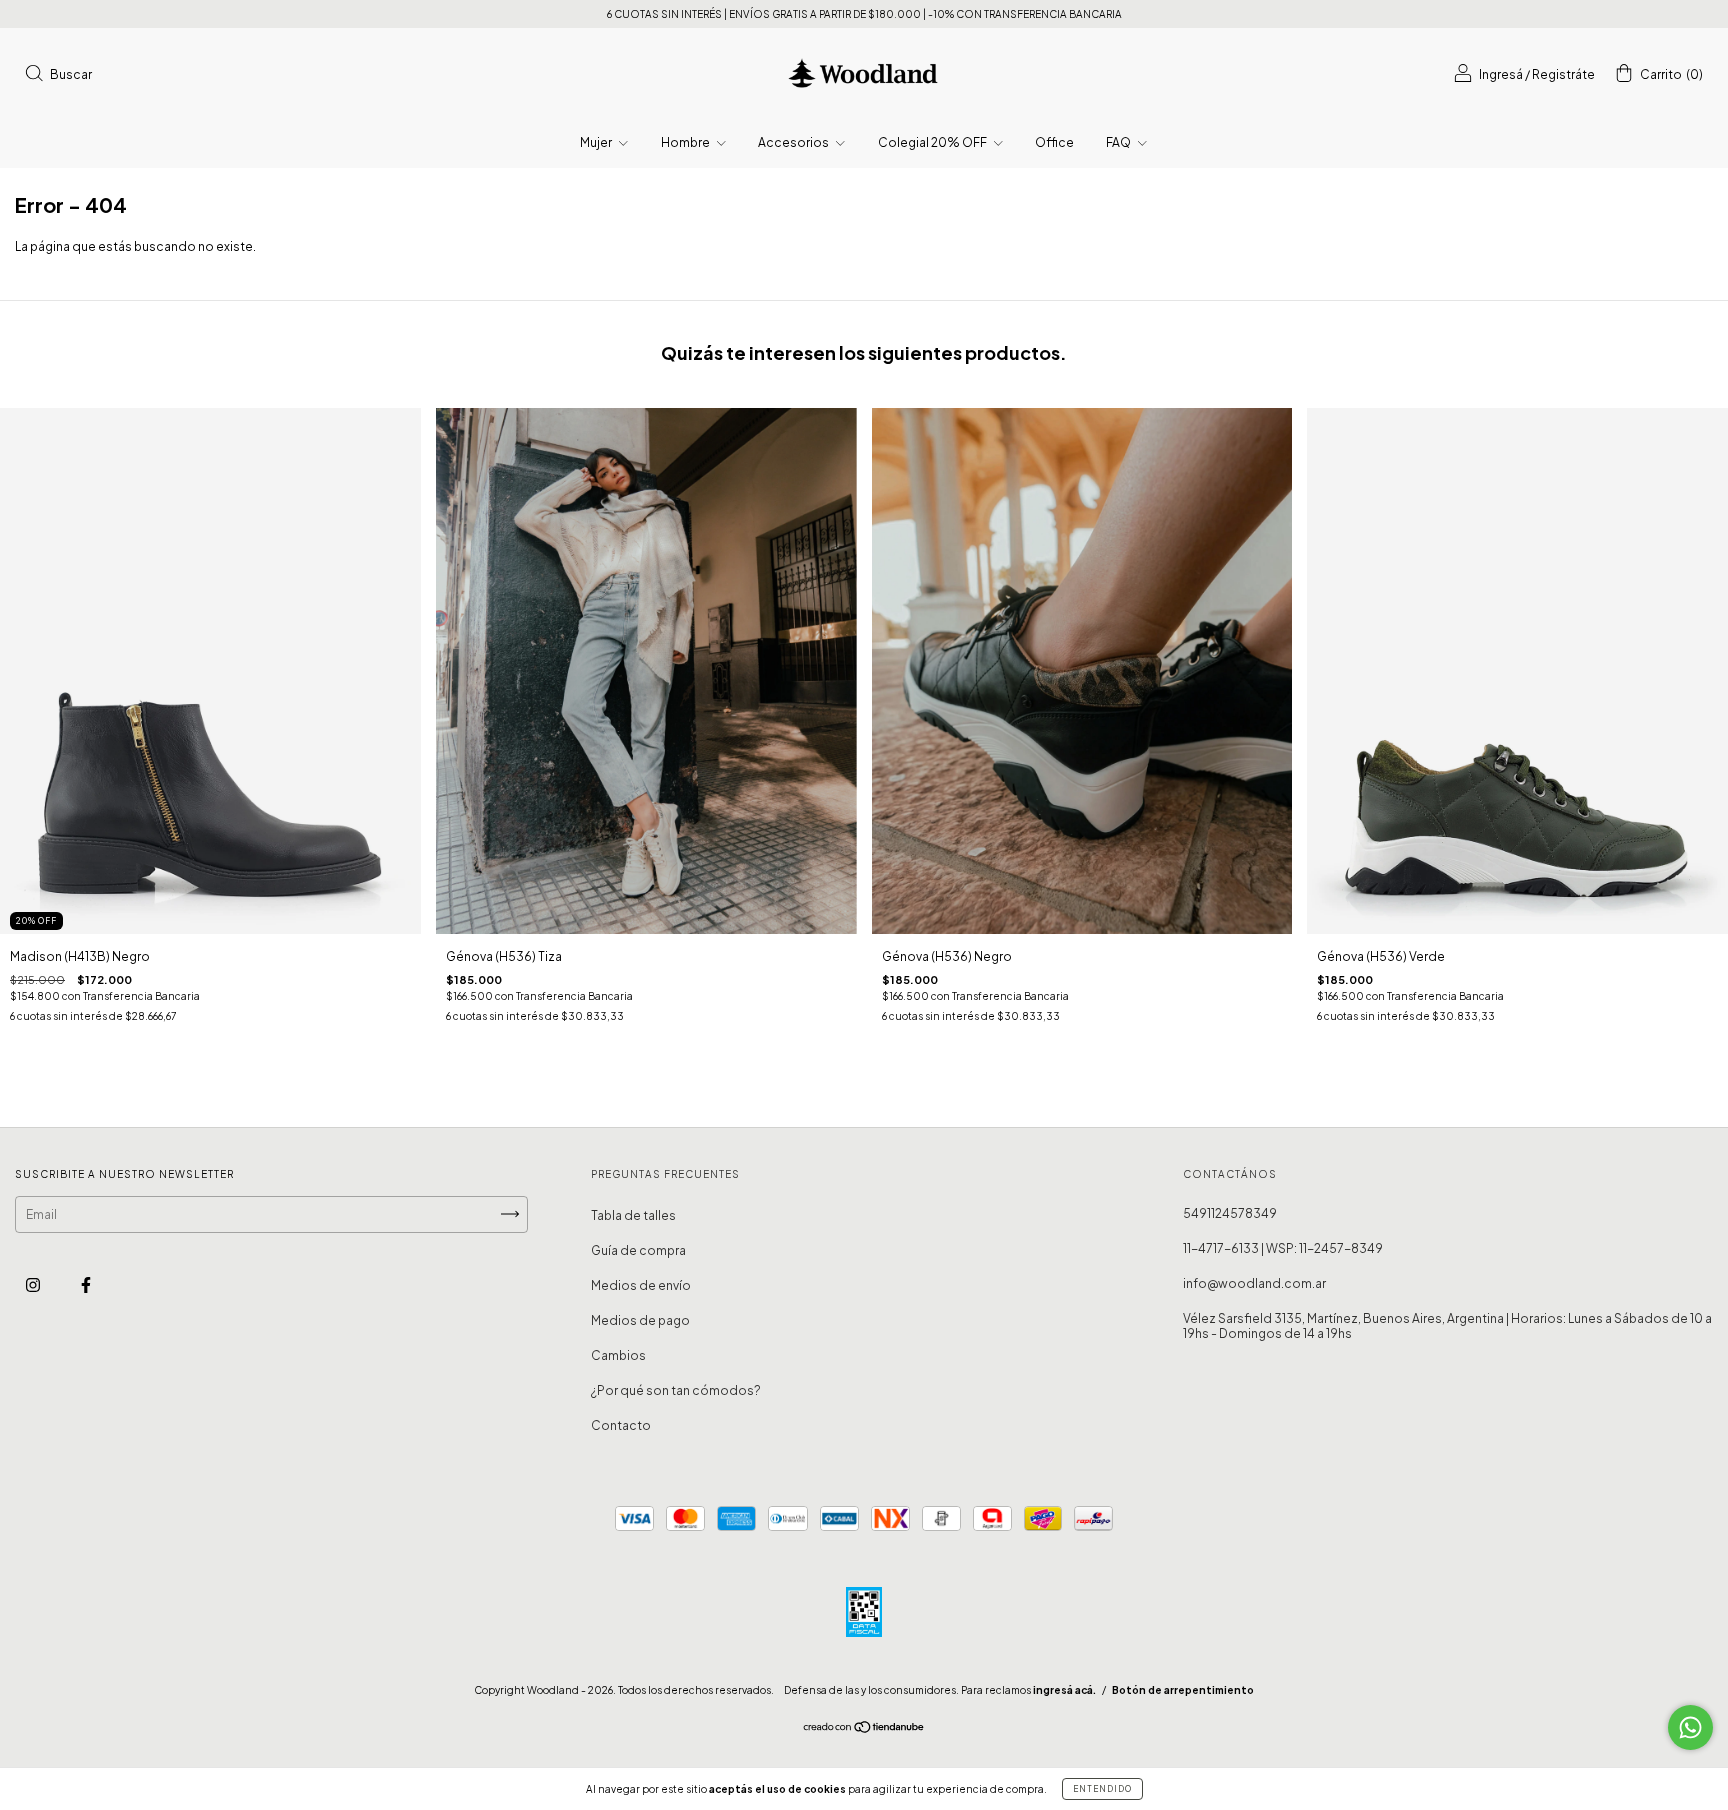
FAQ (1119, 142)
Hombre (686, 142)
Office (1054, 142)
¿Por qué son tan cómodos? (676, 1390)
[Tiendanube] (864, 1729)
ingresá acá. (1064, 1690)
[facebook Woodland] (86, 1284)
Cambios (618, 1355)
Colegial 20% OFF (933, 142)
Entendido (1102, 1789)
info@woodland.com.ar (1254, 1283)
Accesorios (794, 142)
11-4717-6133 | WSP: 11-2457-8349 (1283, 1248)
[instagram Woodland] (34, 1284)
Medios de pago (640, 1320)
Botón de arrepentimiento (1183, 1690)
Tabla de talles (633, 1215)
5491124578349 (1230, 1213)
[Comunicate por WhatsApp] (1690, 1727)
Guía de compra (638, 1250)
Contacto (621, 1425)
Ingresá (1501, 74)
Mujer (597, 142)
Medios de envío (641, 1285)
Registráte (1563, 74)
